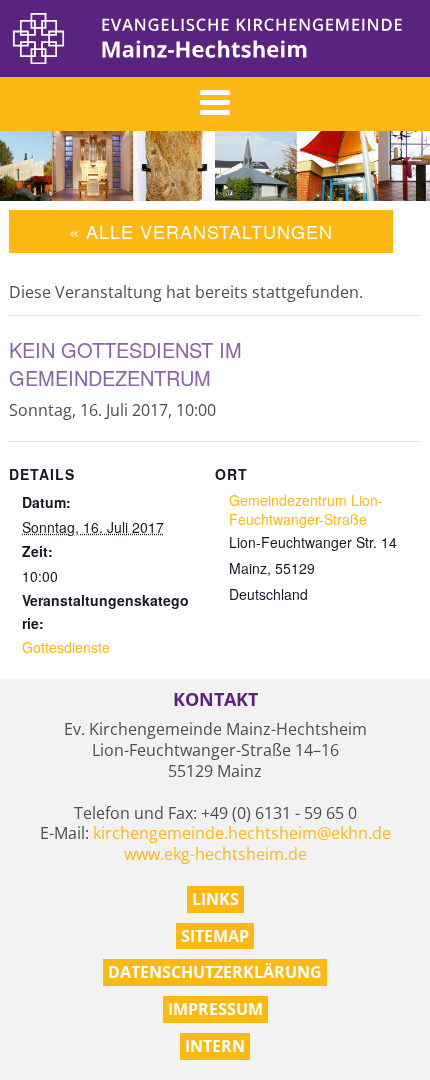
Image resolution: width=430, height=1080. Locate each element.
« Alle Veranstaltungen (201, 231)
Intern (215, 1046)
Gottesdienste (66, 647)
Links (215, 899)
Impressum (215, 1009)
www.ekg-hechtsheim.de (215, 854)
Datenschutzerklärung (215, 972)
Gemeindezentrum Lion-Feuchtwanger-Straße (306, 509)
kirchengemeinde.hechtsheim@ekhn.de (242, 833)
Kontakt (215, 699)
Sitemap (215, 936)
